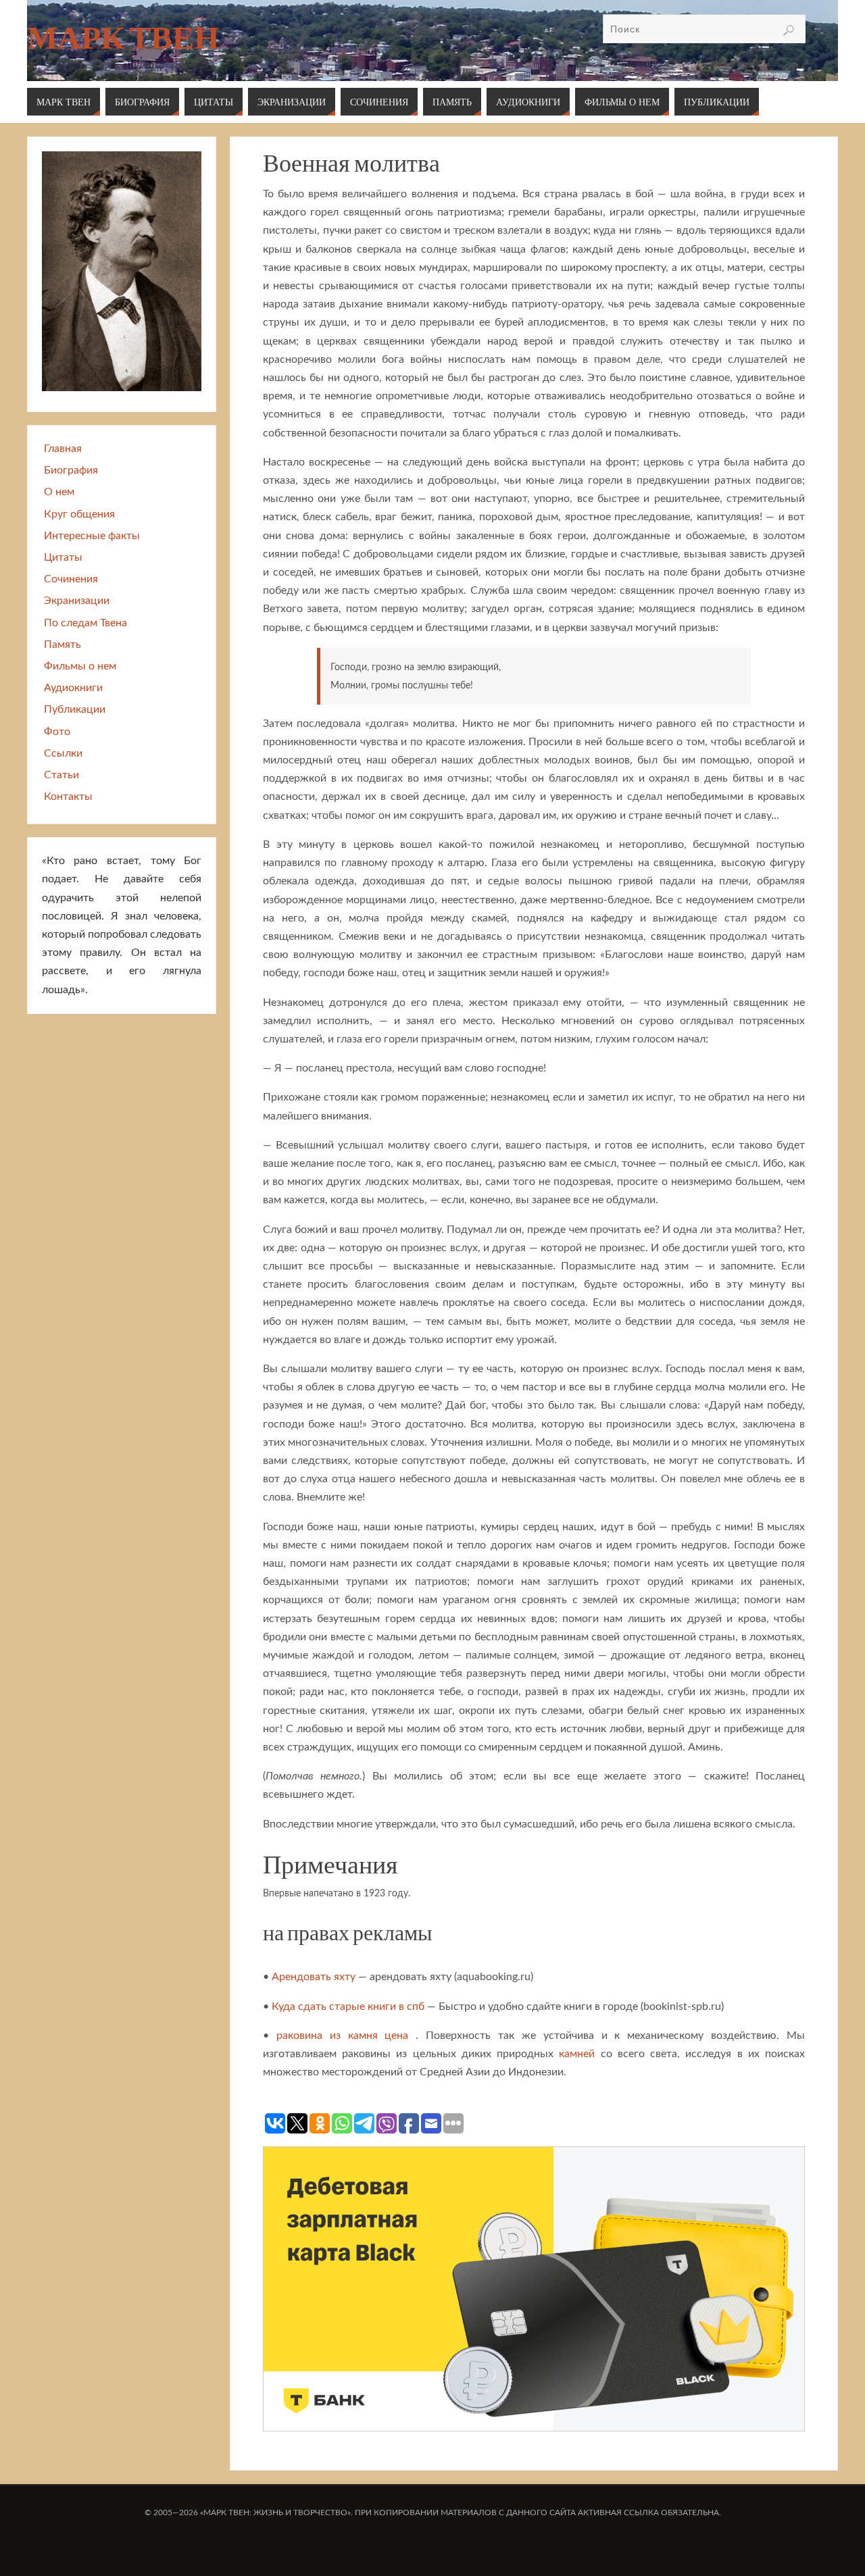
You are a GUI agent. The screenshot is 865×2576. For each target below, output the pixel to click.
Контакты (68, 797)
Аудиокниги (73, 688)
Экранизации (77, 601)
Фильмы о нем (80, 666)
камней (577, 2054)
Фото (57, 732)
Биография (71, 470)
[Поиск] (789, 30)
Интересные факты (92, 536)
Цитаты (63, 557)
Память (63, 645)
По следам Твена (85, 623)
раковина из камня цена (343, 2036)
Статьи (61, 775)
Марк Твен (123, 38)
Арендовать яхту (314, 1977)
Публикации (75, 709)
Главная (63, 449)
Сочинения (71, 579)
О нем (59, 492)
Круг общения (79, 514)
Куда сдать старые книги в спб (348, 2006)
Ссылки (63, 753)
